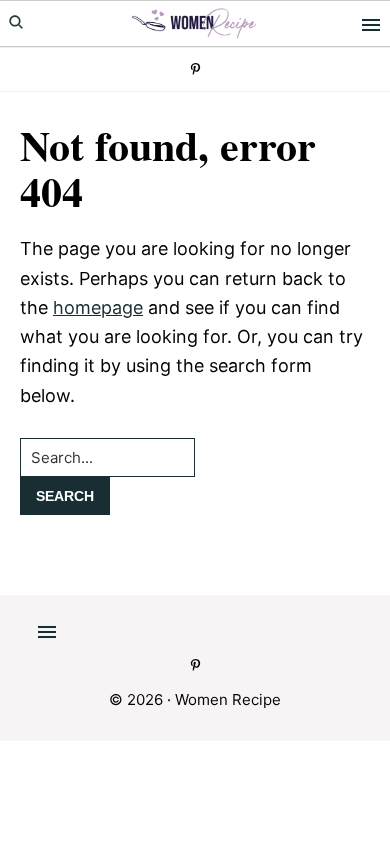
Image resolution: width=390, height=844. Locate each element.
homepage (98, 307)
